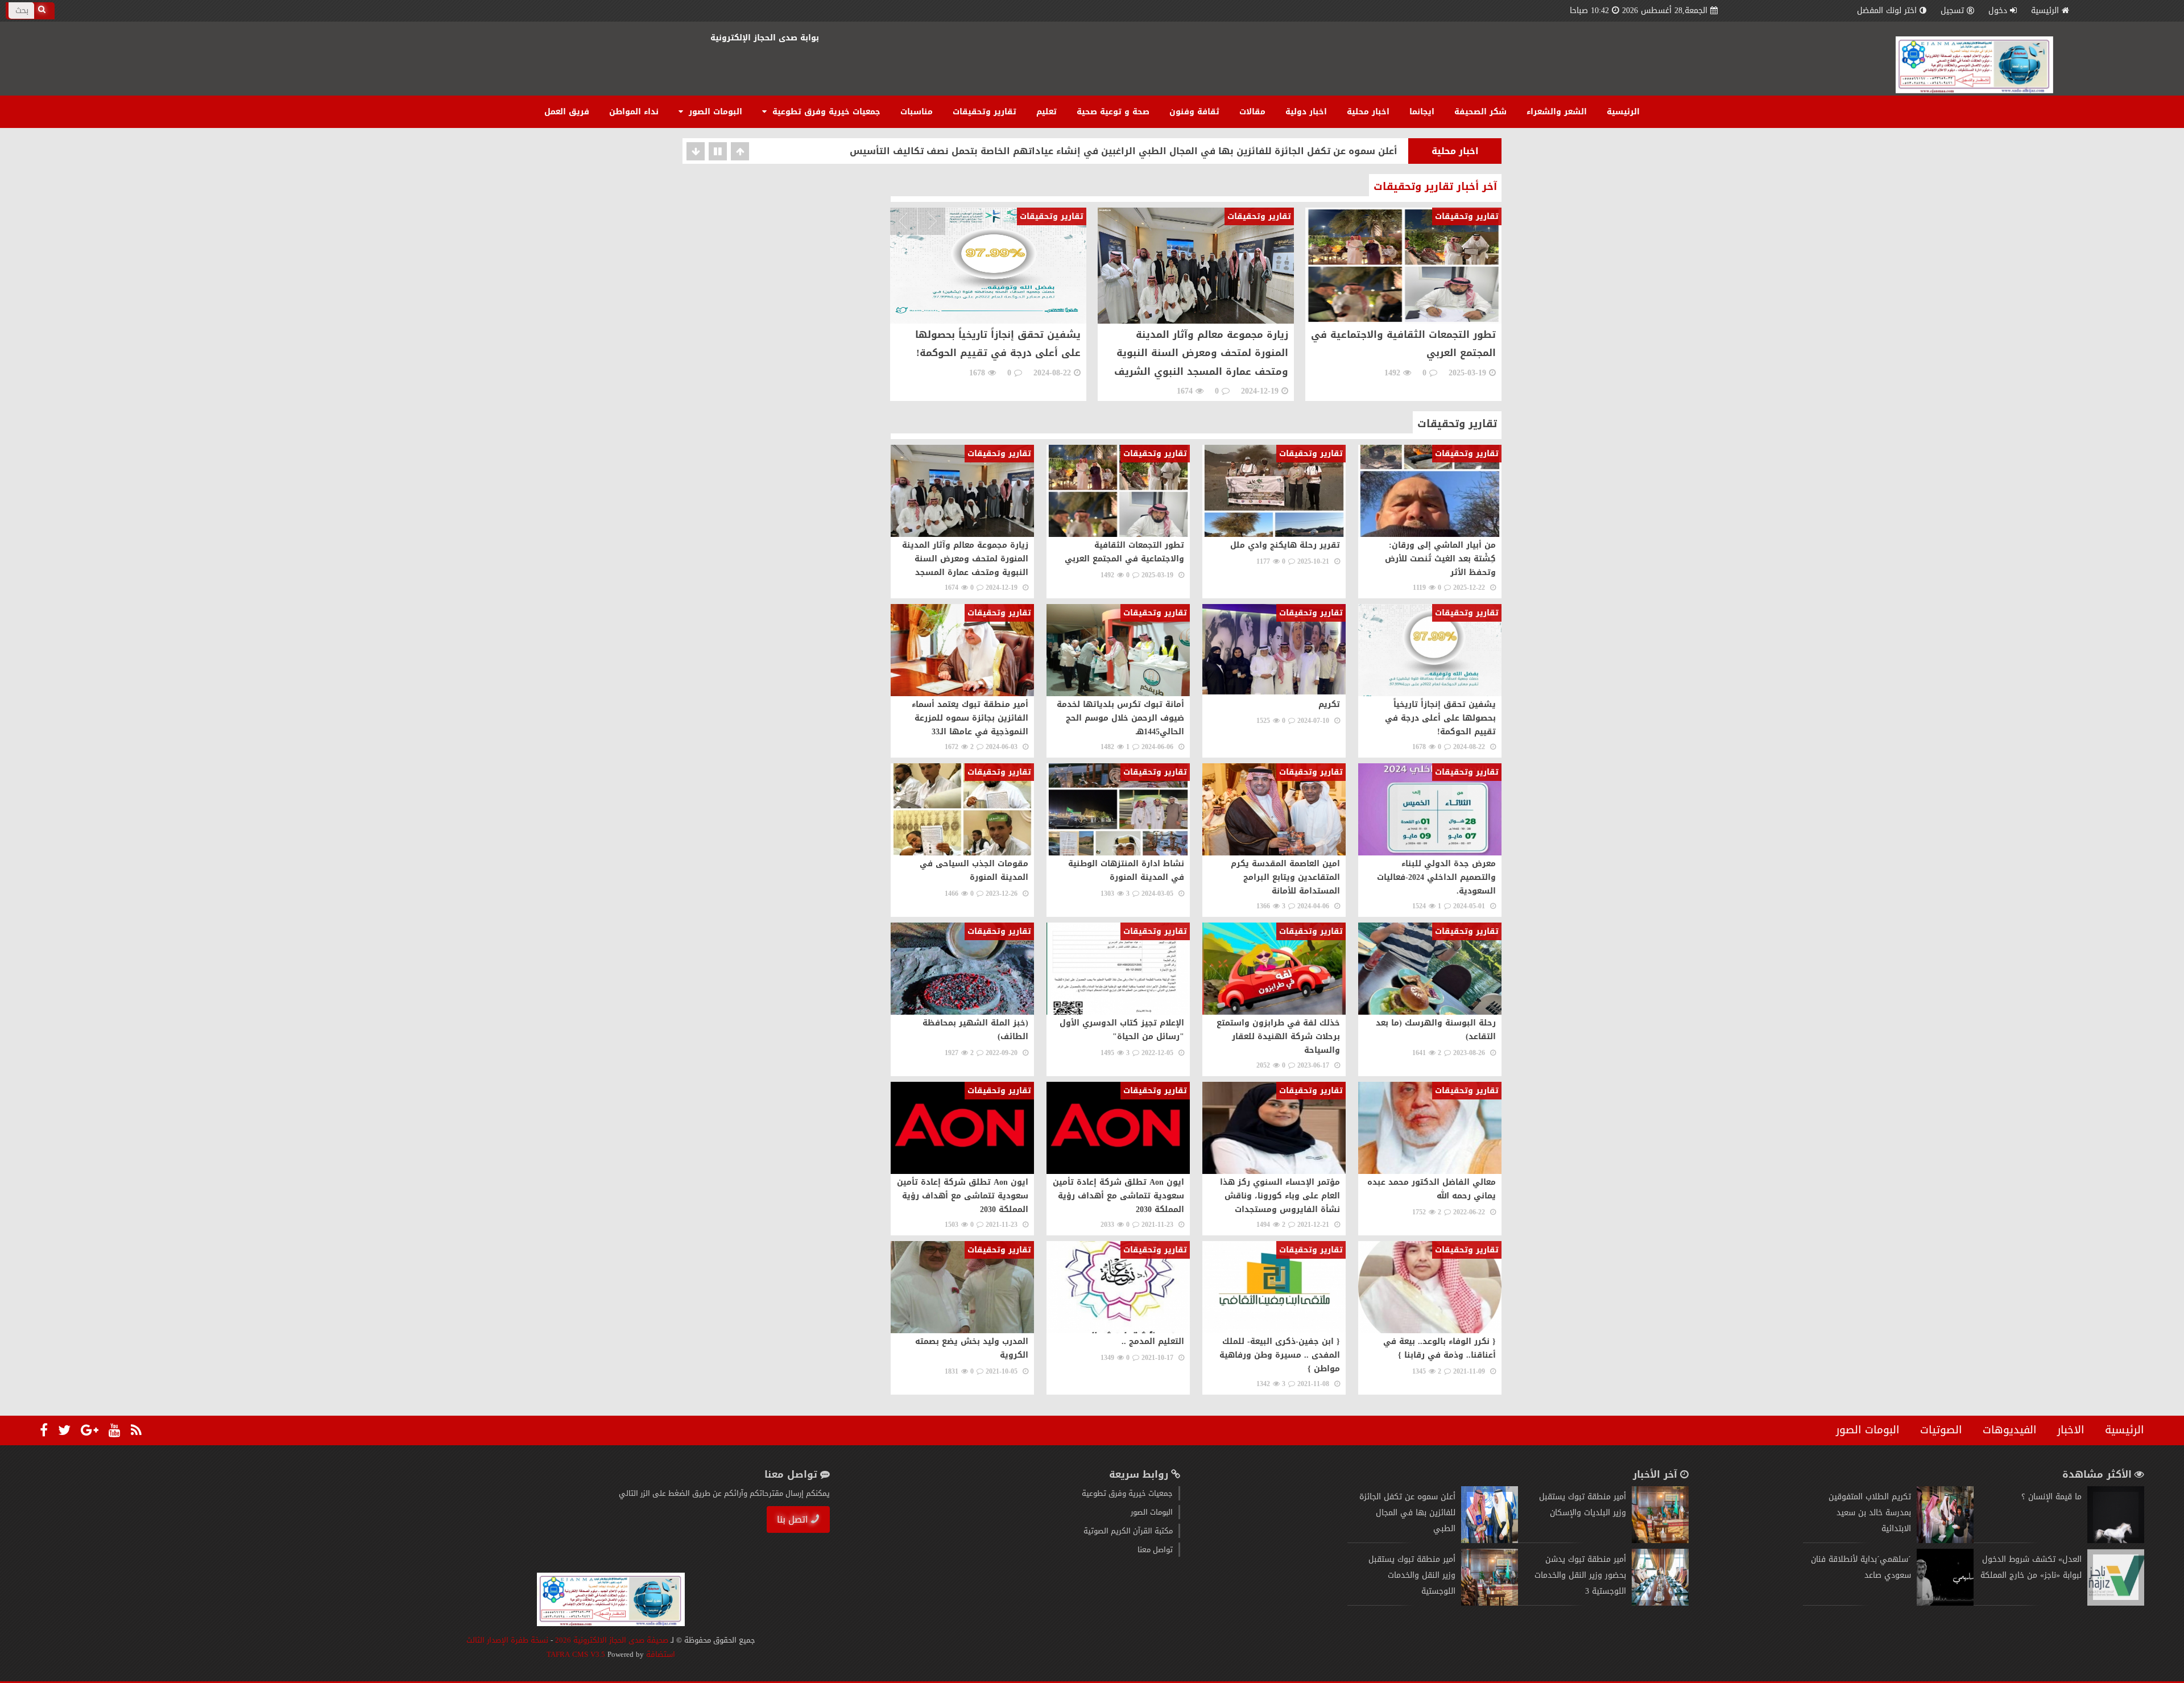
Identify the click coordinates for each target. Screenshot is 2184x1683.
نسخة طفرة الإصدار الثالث (507, 1640)
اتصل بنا (793, 1519)
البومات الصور (714, 112)
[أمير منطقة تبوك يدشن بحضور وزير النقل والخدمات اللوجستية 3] (1660, 1603)
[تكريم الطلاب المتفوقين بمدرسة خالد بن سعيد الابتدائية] (1945, 1541)
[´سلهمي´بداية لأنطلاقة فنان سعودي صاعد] (1945, 1603)
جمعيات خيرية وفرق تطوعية (825, 112)
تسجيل (1952, 11)
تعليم (1046, 112)
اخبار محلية (1368, 112)
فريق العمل (567, 112)
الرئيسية (2045, 11)
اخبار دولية (1306, 112)
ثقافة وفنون (1194, 112)
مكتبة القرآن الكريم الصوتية (1128, 1531)
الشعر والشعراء (1557, 112)
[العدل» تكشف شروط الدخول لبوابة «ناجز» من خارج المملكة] (2116, 1603)
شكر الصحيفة (1480, 112)
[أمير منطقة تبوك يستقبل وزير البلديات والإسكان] (1660, 1541)
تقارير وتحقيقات (985, 112)
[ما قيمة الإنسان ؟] (2116, 1541)
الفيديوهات (2010, 1430)
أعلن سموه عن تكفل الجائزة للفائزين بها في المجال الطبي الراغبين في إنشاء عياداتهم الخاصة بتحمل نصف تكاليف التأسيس (1124, 150)
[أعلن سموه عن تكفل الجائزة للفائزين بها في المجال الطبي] (1490, 1541)
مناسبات (917, 112)
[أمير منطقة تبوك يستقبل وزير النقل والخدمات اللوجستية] (1490, 1603)
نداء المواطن (634, 112)
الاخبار (2071, 1430)
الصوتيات (1941, 1430)
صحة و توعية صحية (1113, 112)
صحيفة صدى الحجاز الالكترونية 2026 (612, 1640)
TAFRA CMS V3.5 (577, 1654)
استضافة (659, 1654)
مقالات (1252, 112)
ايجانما (1422, 112)
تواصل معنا (1155, 1550)
